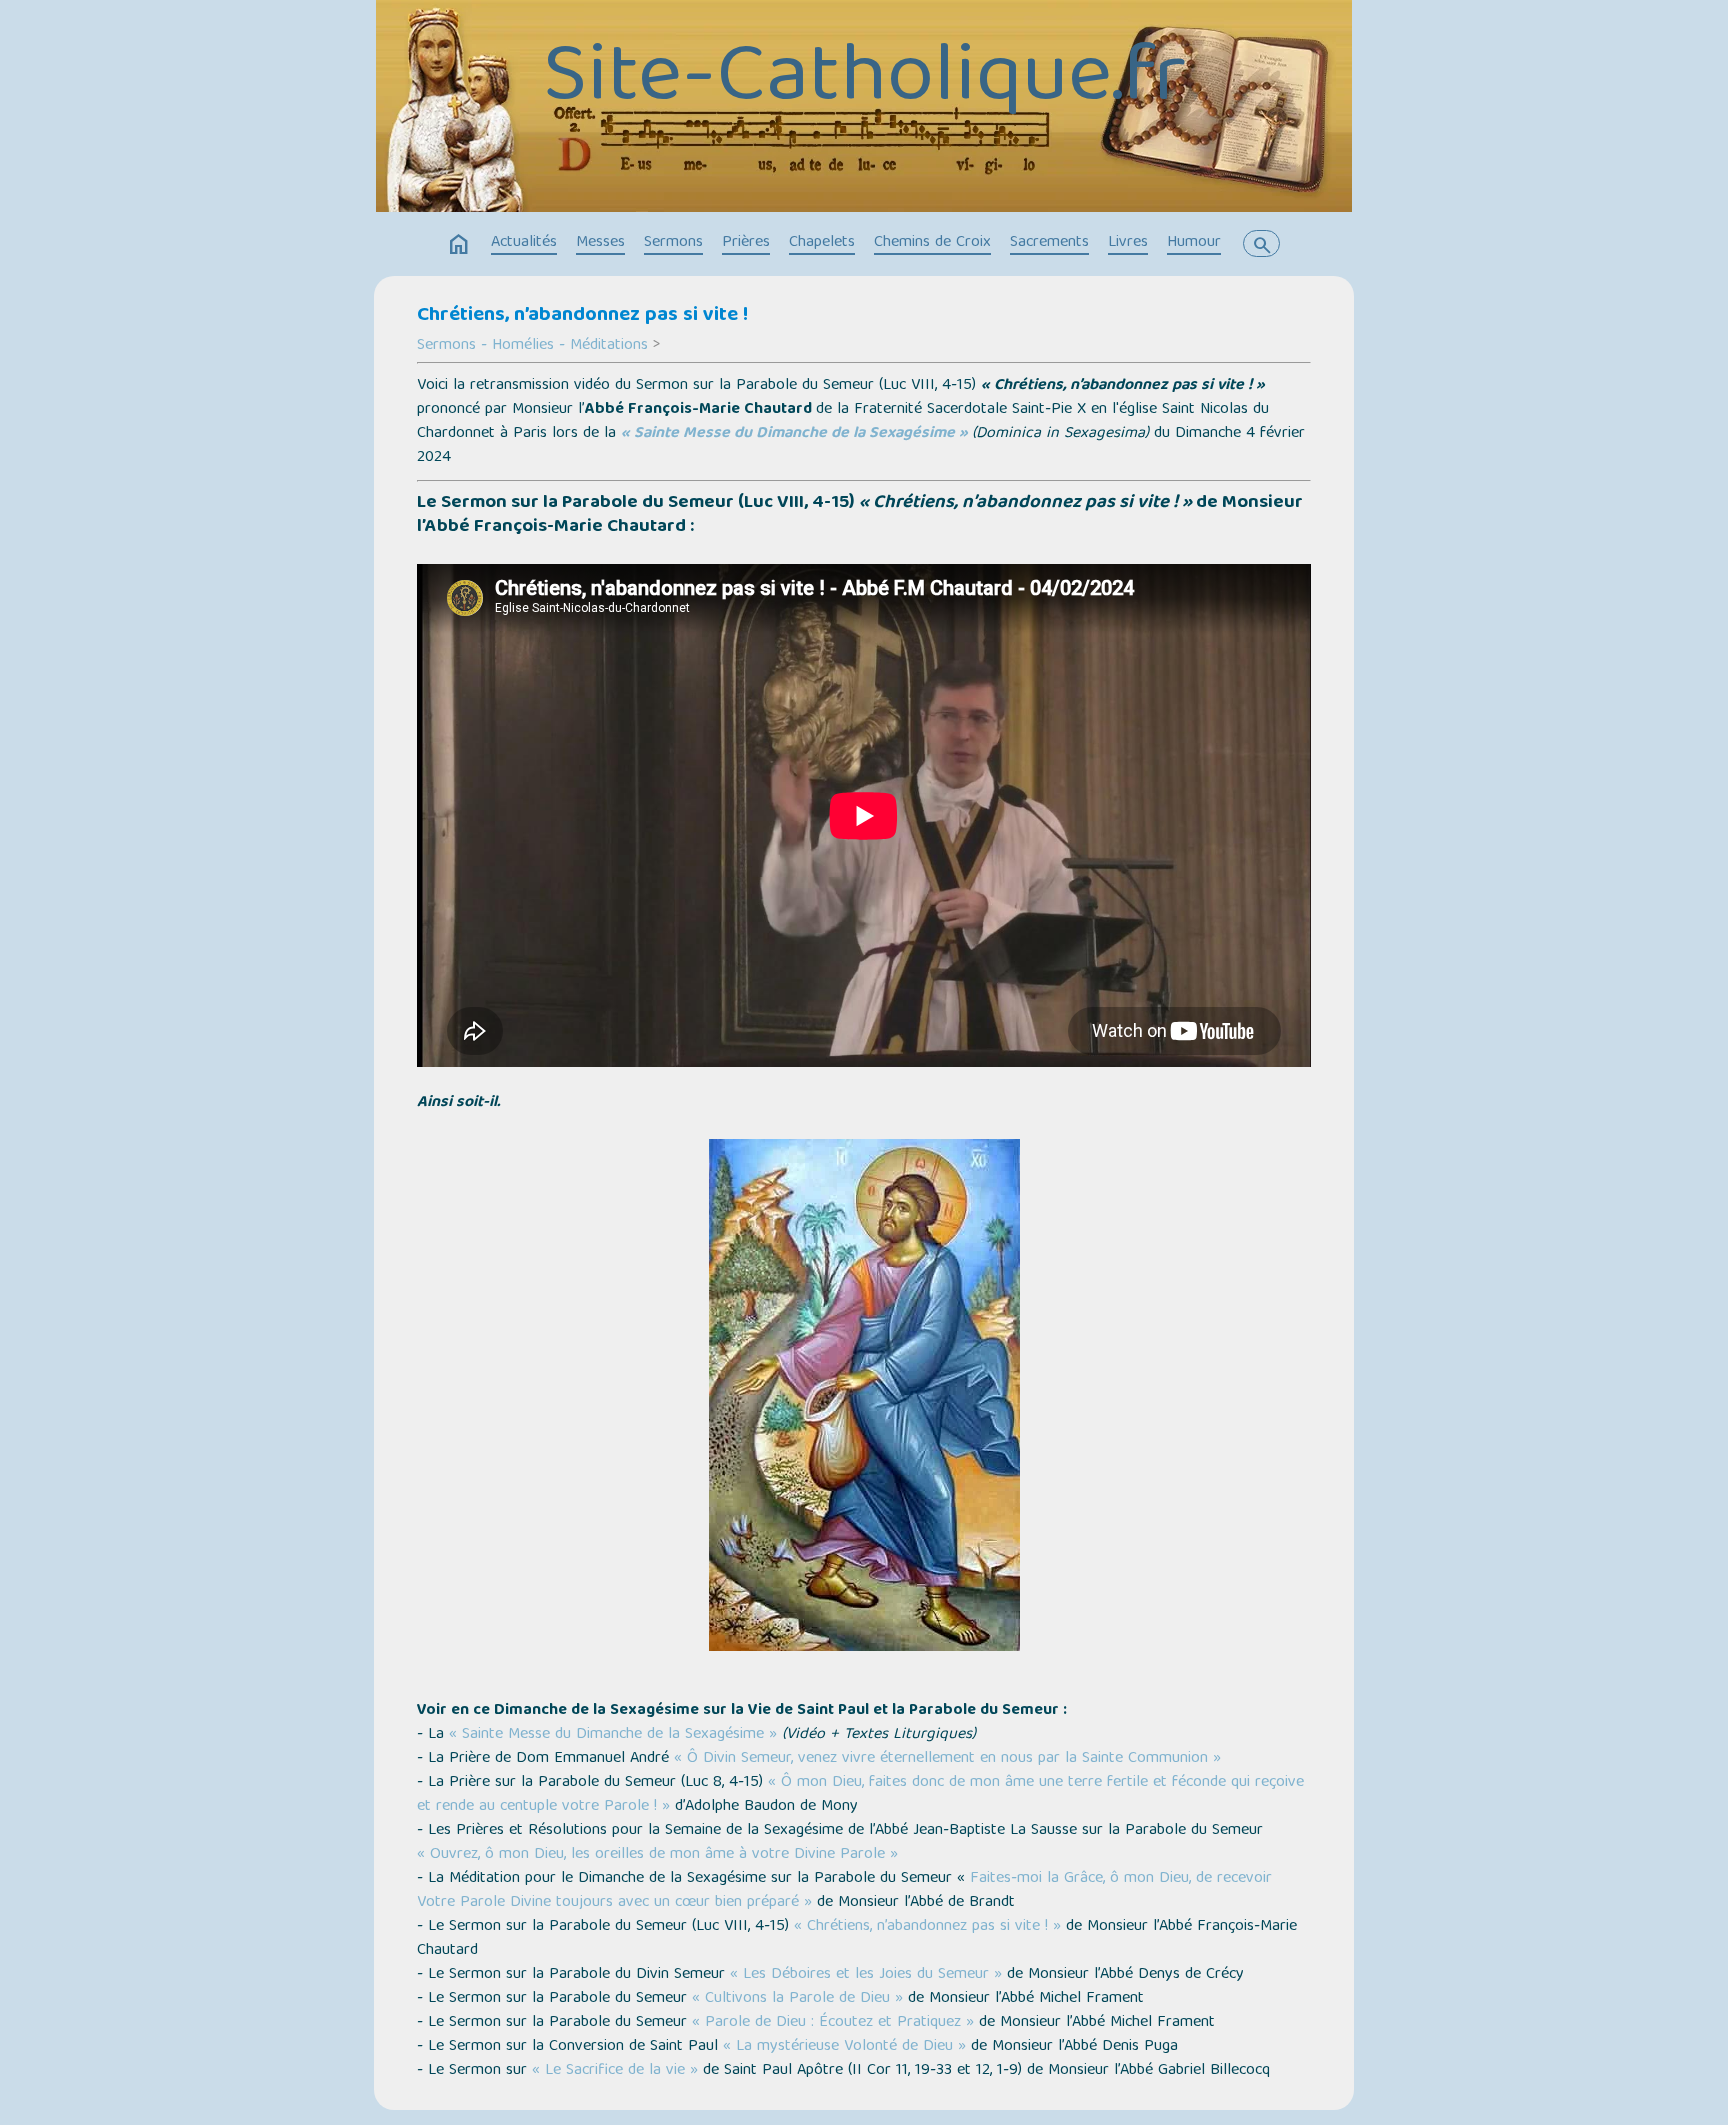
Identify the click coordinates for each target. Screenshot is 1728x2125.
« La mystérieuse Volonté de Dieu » (844, 2047)
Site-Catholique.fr (864, 81)
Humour (1194, 243)
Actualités (524, 243)
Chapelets (822, 243)
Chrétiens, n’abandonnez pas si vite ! (582, 316)
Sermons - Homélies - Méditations (532, 346)
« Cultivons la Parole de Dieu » (797, 1999)
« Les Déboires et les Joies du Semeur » (866, 1975)
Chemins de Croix (932, 243)
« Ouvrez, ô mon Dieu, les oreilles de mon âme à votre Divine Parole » (657, 1855)
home (459, 245)
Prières (746, 243)
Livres (1128, 243)
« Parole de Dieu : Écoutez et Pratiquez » (833, 2023)
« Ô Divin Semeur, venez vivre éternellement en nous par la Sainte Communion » (947, 1759)
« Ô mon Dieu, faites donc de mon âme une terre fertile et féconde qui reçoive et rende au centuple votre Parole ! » (860, 1795)
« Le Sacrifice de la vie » (615, 2071)
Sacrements (1049, 243)
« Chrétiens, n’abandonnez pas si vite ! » (927, 1927)
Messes (600, 243)
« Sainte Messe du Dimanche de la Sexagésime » (794, 434)
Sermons (673, 243)
